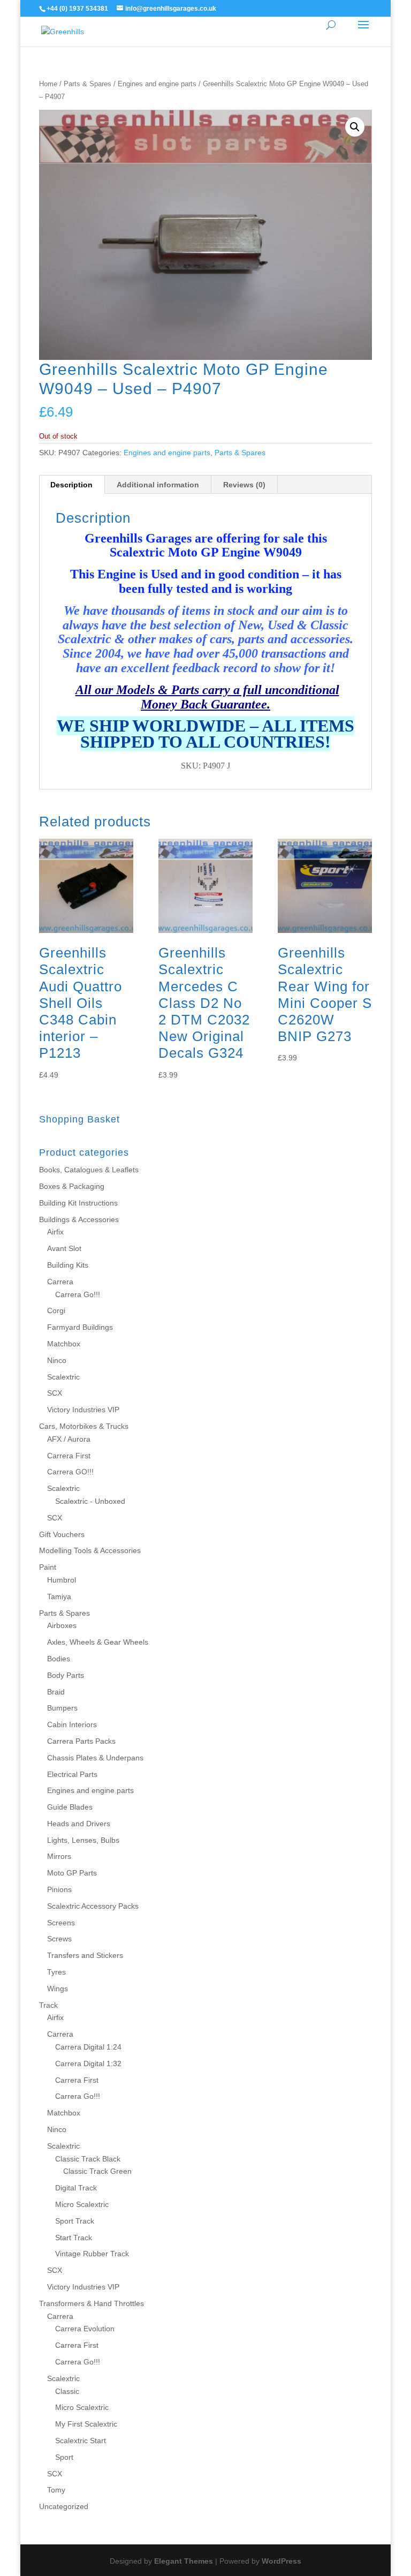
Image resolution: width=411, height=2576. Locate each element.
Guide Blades (70, 1807)
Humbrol (62, 1580)
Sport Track (75, 2221)
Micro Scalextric (82, 2204)
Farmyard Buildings (80, 1327)
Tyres (56, 1972)
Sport (64, 2457)
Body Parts (66, 1675)
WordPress (281, 2561)
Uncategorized (64, 2506)
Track (48, 2005)
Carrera (60, 1282)
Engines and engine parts (157, 84)
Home (48, 84)
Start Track (74, 2238)
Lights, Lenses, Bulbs (83, 1840)
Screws (59, 1939)
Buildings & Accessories (79, 1219)
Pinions (59, 1889)
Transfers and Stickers (85, 1955)
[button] (355, 127)
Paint (48, 1567)
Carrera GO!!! (70, 1472)
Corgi (56, 1310)
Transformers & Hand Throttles (92, 2303)
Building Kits (68, 1265)
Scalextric (63, 1377)
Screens (61, 1923)
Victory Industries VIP (83, 1410)
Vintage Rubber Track (92, 2254)
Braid (56, 1692)
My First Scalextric (86, 2424)
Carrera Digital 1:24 (88, 2047)
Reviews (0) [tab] (244, 485)
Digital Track (76, 2188)
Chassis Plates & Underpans (95, 1758)
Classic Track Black (88, 2159)
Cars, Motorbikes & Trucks (84, 1426)
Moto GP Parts (72, 1873)
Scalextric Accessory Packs (93, 1906)
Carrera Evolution (85, 2329)
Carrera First (69, 1456)
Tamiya (59, 1596)
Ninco (57, 1360)
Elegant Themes (184, 2561)
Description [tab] (71, 485)
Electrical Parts (72, 1774)
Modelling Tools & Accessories (90, 1550)
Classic (67, 2391)
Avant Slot (64, 1248)
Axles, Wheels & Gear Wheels (98, 1642)
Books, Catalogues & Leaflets (89, 1170)
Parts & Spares (87, 84)
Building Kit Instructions (78, 1203)
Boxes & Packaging (72, 1186)
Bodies (59, 1659)
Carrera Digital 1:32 (88, 2063)
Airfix (55, 1232)
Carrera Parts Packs (81, 1741)
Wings (58, 1989)
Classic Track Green (97, 2171)
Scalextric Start (81, 2441)
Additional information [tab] (158, 485)
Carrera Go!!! (78, 1294)
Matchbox (64, 1344)
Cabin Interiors (72, 1724)
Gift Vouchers (62, 1534)
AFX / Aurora (69, 1439)
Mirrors (59, 1856)
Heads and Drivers (79, 1824)
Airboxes (62, 1625)
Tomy (56, 2490)
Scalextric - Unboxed (90, 1501)
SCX (55, 1393)
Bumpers (62, 1708)
